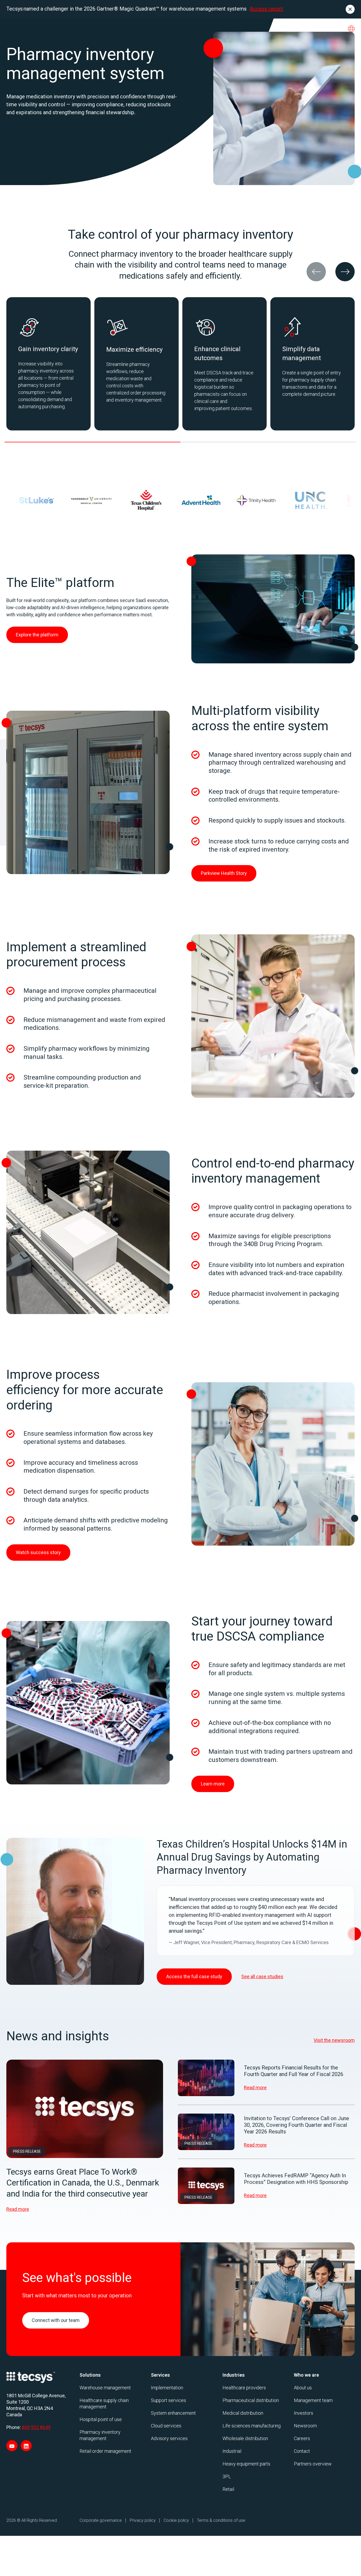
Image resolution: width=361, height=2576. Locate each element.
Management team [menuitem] (313, 2400)
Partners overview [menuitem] (313, 2464)
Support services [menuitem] (168, 2400)
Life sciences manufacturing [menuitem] (252, 2426)
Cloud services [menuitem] (166, 2426)
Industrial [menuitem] (232, 2451)
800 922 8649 (36, 2427)
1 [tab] (92, 442)
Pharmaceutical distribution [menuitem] (251, 2400)
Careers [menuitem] (302, 2438)
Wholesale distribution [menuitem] (245, 2438)
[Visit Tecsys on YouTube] (12, 2446)
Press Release (27, 2151)
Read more (18, 2209)
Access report (266, 9)
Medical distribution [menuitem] (243, 2413)
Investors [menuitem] (304, 2413)
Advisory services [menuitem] (169, 2438)
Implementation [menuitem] (167, 2388)
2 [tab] (269, 442)
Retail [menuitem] (228, 2489)
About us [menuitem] (303, 2388)
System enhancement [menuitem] (173, 2413)
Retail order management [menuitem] (105, 2451)
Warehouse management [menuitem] (105, 2388)
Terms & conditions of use (221, 2520)
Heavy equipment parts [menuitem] (246, 2464)
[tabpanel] (48, 364)
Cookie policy (176, 2520)
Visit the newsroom (334, 2040)
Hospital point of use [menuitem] (101, 2419)
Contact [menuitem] (302, 2451)
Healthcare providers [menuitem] (244, 2388)
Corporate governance (101, 2520)
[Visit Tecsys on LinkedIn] (26, 2446)
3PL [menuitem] (227, 2476)
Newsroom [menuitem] (305, 2426)
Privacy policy (143, 2520)
